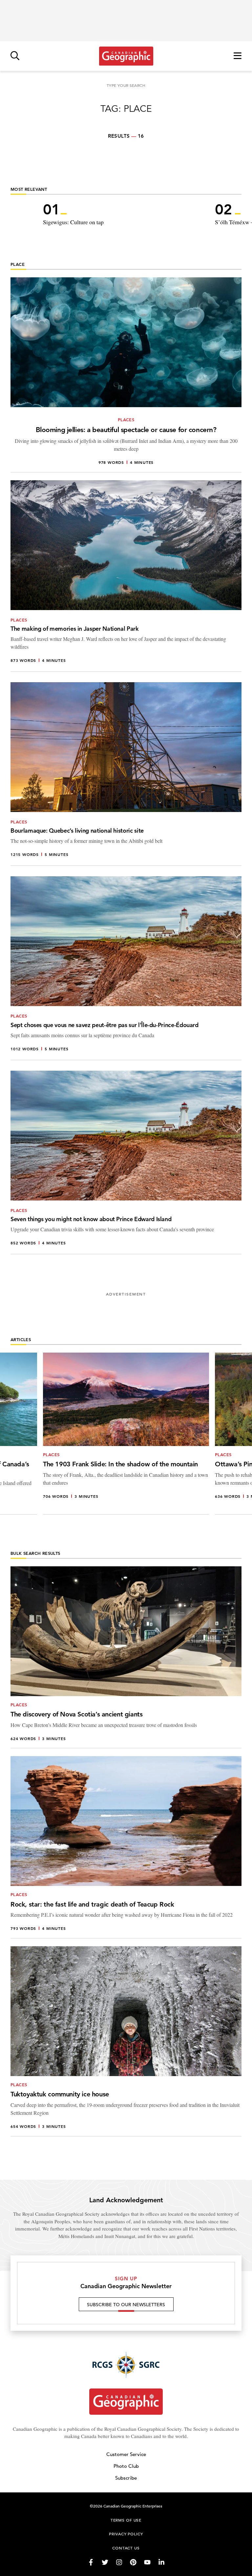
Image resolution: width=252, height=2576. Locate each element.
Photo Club (126, 2466)
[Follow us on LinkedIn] (161, 2562)
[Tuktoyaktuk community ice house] (126, 2041)
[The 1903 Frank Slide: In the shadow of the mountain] (126, 1433)
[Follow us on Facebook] (91, 2562)
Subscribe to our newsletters (126, 2305)
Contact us (126, 2548)
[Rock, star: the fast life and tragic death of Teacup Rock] (126, 1847)
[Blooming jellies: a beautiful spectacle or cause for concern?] (126, 375)
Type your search (126, 85)
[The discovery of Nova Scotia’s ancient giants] (126, 1657)
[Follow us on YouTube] (147, 2562)
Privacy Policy (126, 2534)
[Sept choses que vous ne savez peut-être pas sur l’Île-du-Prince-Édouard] (126, 968)
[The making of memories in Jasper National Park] (126, 576)
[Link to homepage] (126, 56)
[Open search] (15, 56)
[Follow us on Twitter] (105, 2562)
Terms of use (126, 2520)
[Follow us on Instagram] (119, 2562)
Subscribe (126, 2478)
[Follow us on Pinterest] (133, 2562)
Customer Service (126, 2454)
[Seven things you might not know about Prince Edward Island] (126, 1162)
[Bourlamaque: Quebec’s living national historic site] (126, 774)
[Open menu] (238, 56)
